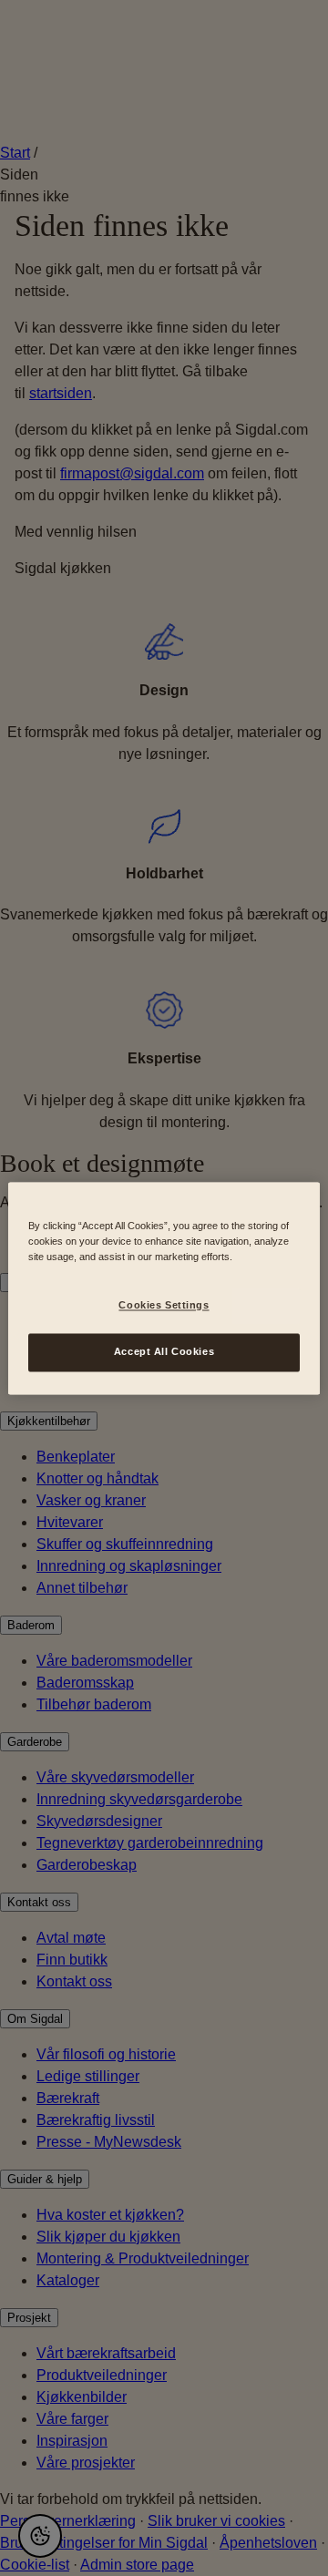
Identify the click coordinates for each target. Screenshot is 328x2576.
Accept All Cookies (164, 1351)
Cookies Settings (164, 1305)
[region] (164, 1288)
